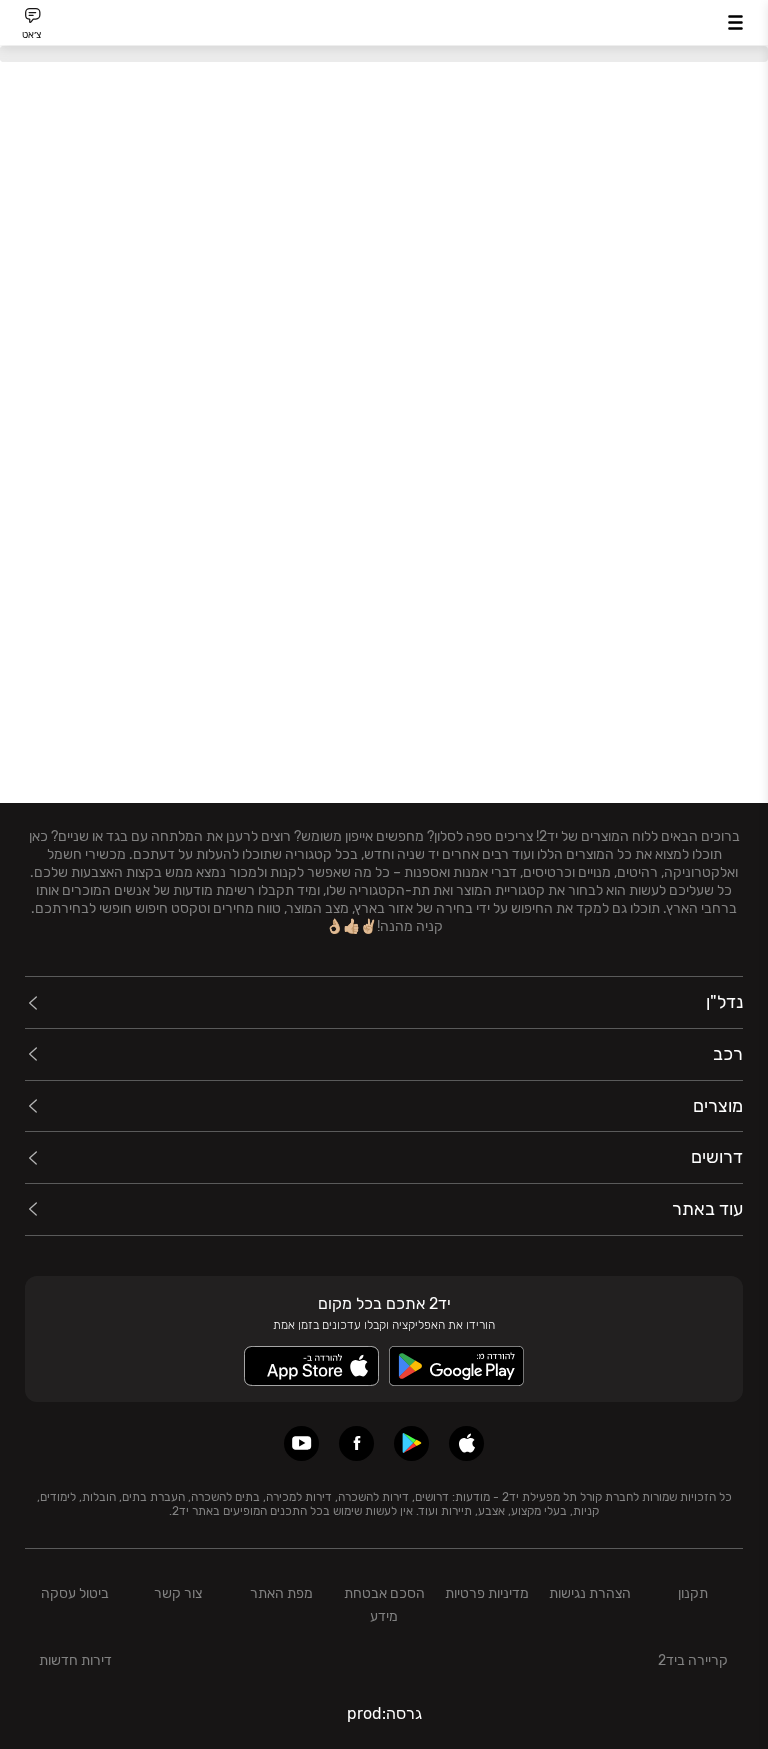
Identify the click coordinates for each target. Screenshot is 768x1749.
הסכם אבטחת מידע (384, 1605)
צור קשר (178, 1593)
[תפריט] (735, 22)
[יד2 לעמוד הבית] (384, 25)
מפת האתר (281, 1593)
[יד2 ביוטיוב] (301, 1443)
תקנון (693, 1593)
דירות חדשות (75, 1660)
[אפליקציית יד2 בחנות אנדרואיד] (411, 1443)
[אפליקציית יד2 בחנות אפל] (466, 1443)
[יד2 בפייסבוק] (356, 1443)
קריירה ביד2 (693, 1660)
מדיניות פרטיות (487, 1593)
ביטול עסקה (75, 1593)
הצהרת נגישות (590, 1593)
